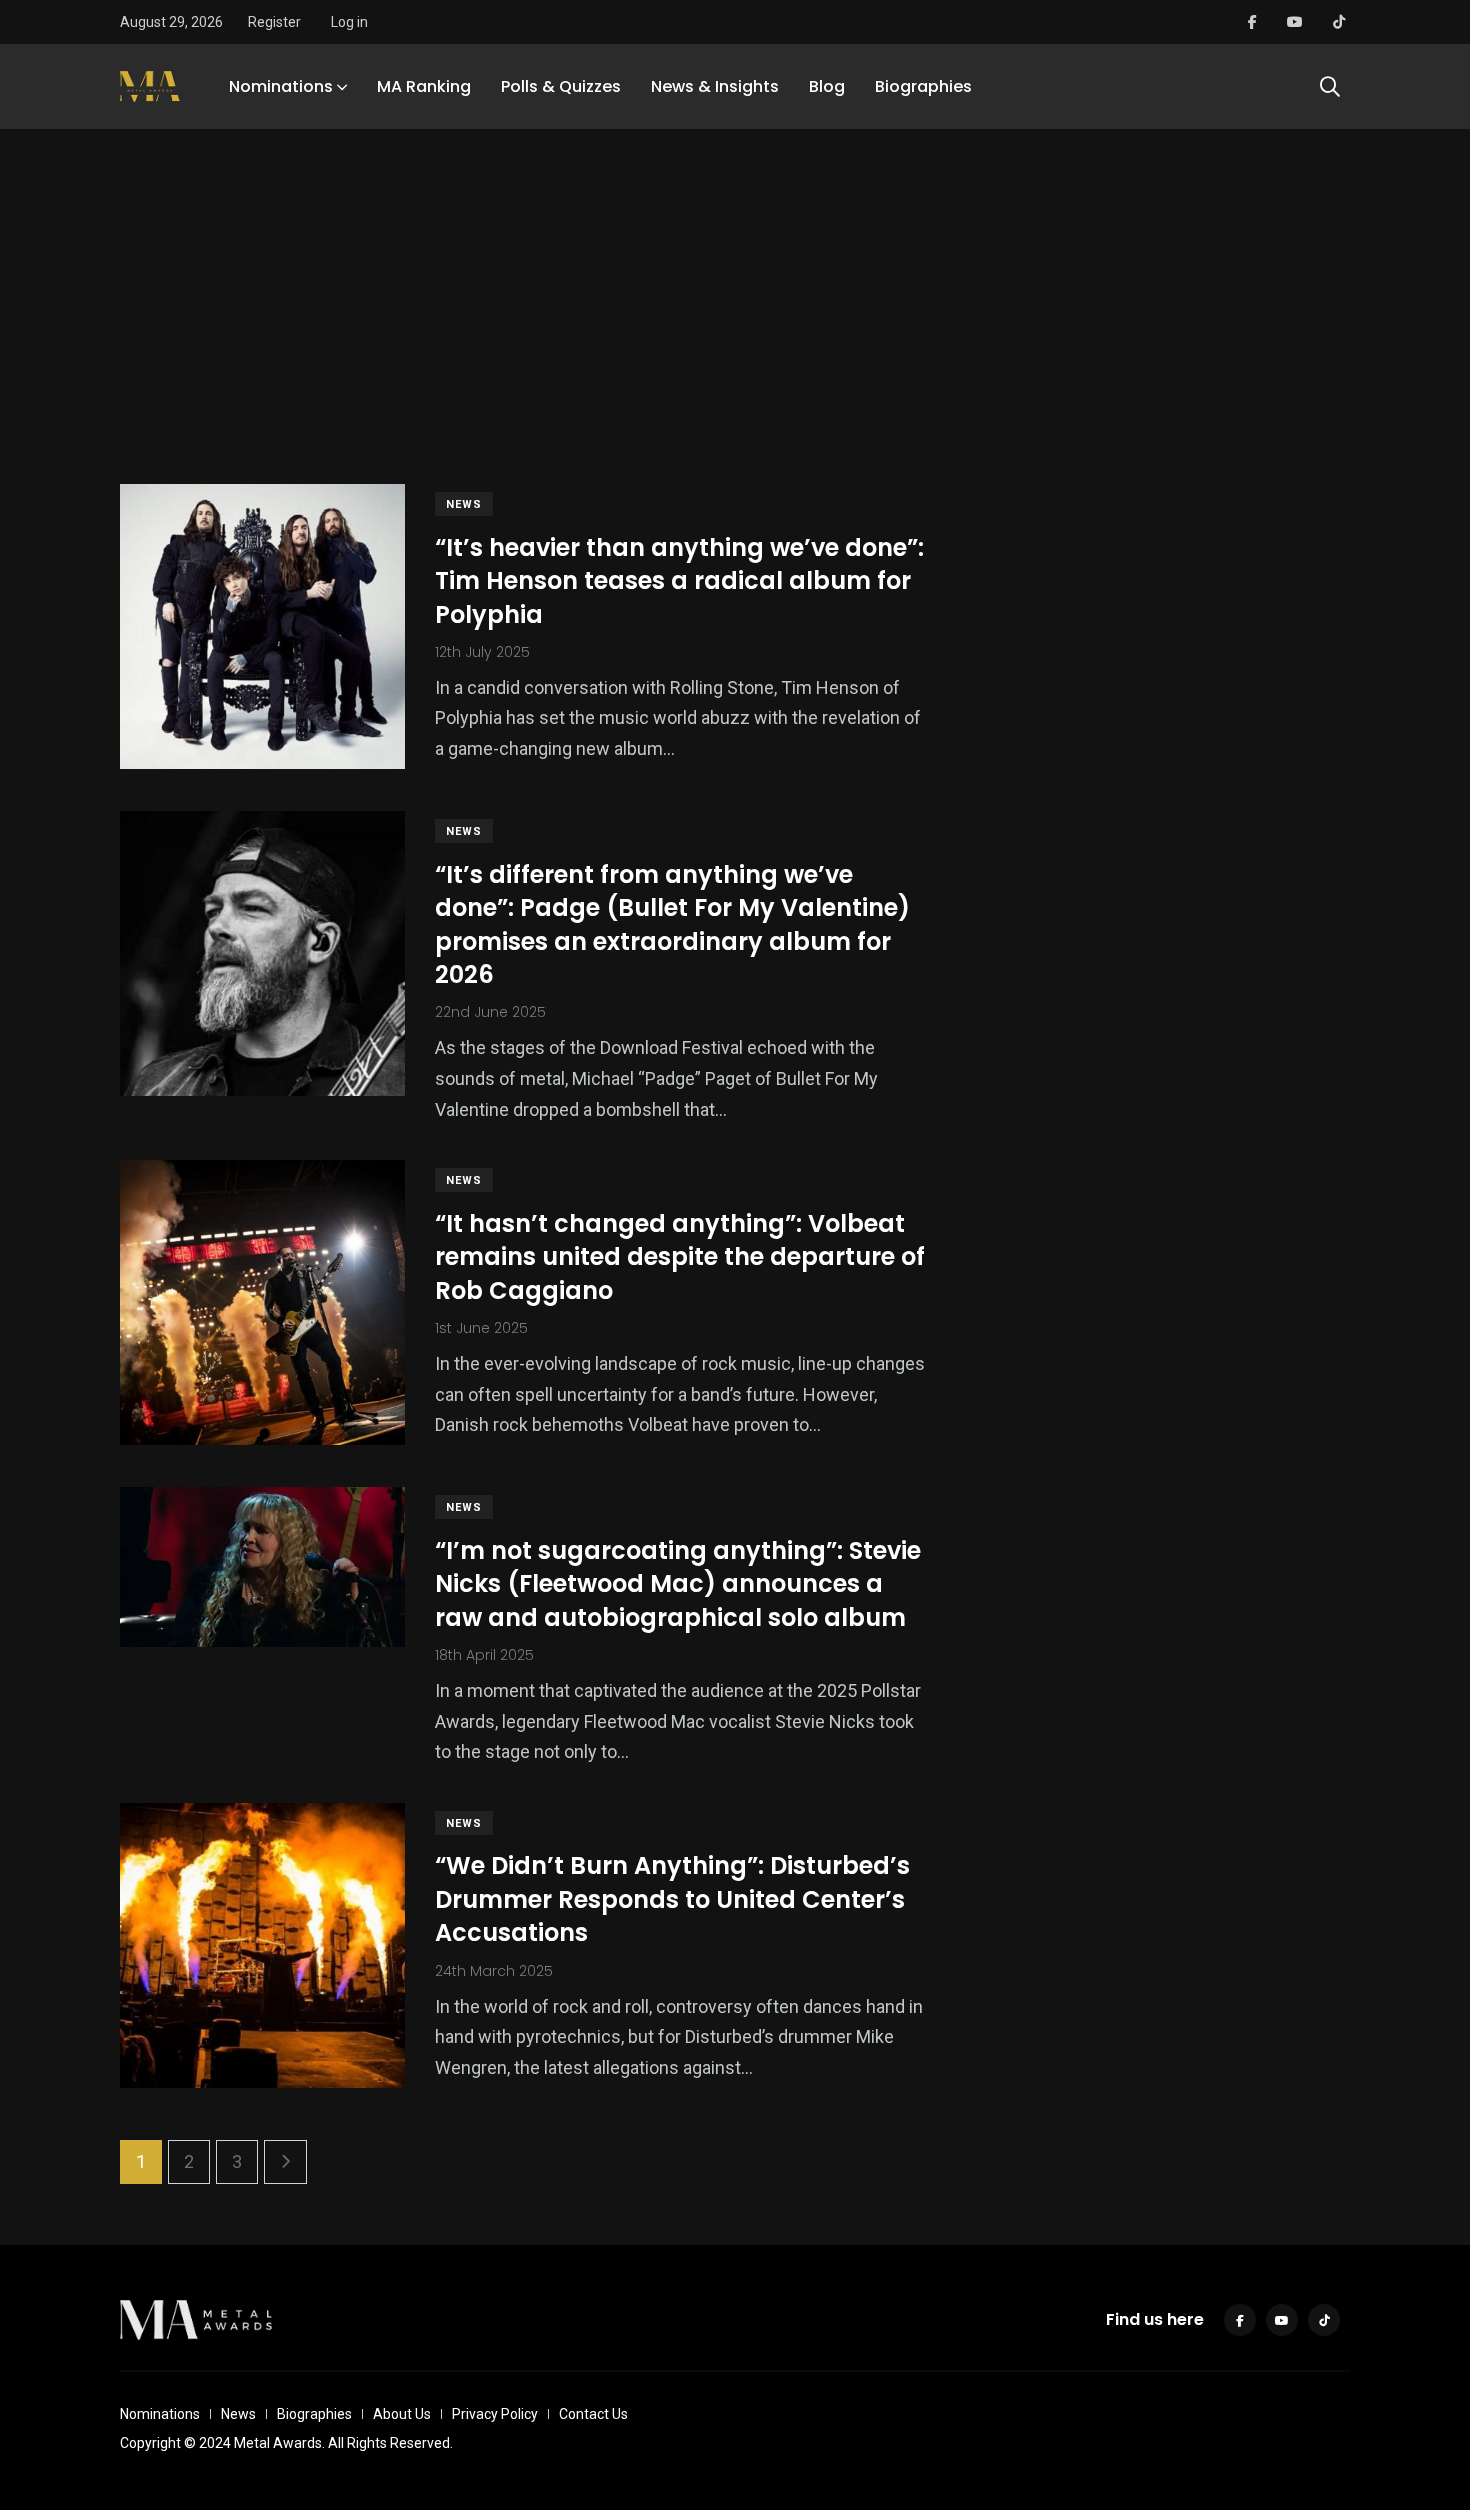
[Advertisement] (735, 284)
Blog (827, 86)
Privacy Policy (495, 2414)
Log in (349, 22)
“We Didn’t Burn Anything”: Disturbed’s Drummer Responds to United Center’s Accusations (672, 1900)
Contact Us (593, 2414)
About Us (402, 2414)
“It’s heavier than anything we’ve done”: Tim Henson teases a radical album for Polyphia (679, 581)
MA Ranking (424, 86)
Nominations (281, 86)
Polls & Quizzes (561, 86)
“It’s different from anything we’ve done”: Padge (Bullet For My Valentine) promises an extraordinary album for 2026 (672, 925)
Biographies (923, 86)
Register (274, 22)
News (464, 504)
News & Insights (715, 86)
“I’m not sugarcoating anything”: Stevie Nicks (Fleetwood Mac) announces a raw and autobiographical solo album (678, 1584)
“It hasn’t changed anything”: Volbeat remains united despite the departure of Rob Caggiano (680, 1257)
